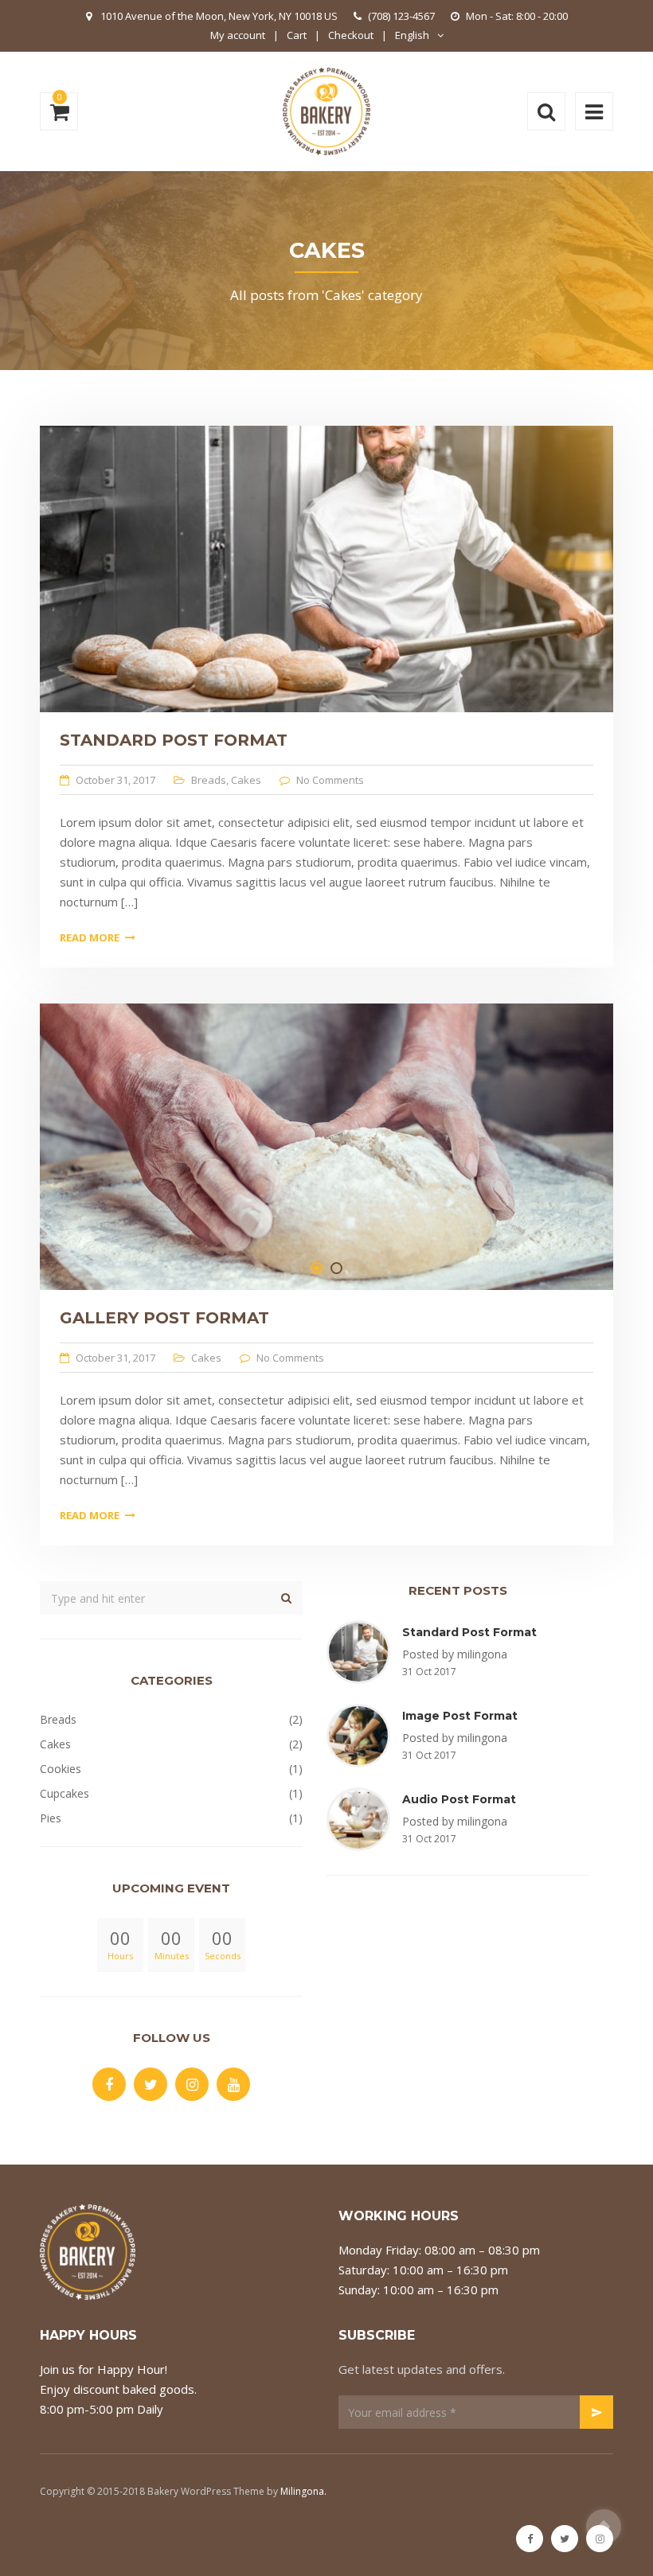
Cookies (61, 1769)
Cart (297, 35)
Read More (90, 937)
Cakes (246, 780)
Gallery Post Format (164, 1318)
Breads (209, 780)
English (412, 35)
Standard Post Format (174, 740)
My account (238, 35)
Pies (51, 1818)
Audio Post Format (459, 1799)
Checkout (351, 35)
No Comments (330, 780)
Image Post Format (460, 1716)
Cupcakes (65, 1793)
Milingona (302, 2491)
